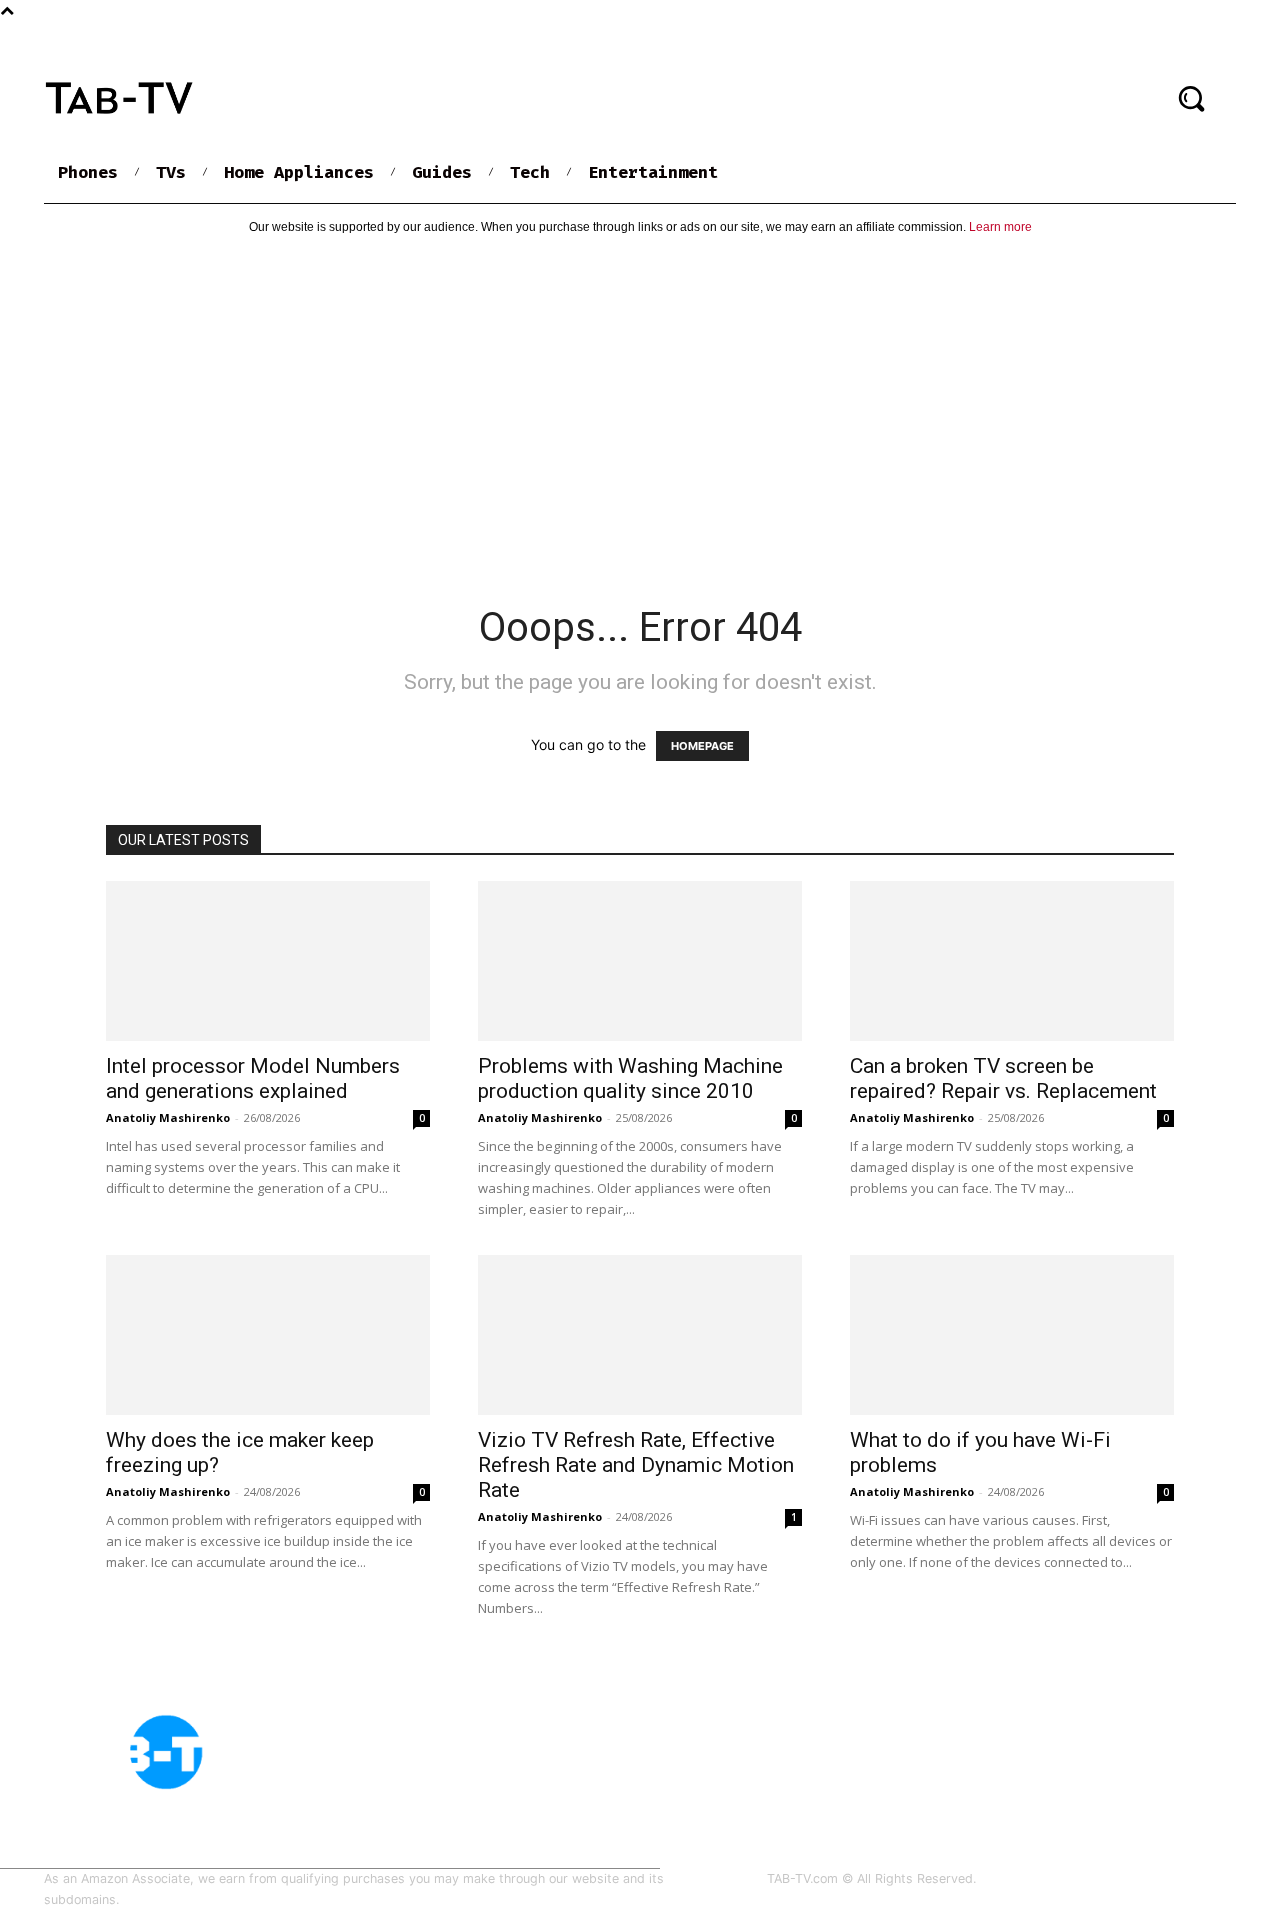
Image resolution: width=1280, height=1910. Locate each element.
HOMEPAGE (702, 746)
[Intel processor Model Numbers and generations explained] (268, 961)
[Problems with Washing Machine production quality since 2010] (640, 961)
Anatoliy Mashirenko (168, 1117)
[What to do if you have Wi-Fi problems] (1012, 1335)
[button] (1191, 98)
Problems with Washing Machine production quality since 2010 (630, 1078)
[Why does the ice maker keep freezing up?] (268, 1335)
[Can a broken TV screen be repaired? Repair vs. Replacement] (1012, 961)
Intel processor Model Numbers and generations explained (253, 1078)
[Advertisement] (640, 403)
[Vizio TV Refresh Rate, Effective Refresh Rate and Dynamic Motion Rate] (640, 1335)
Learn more (1000, 227)
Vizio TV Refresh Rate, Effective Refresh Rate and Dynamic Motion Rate (636, 1465)
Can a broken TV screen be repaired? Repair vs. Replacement (1003, 1078)
